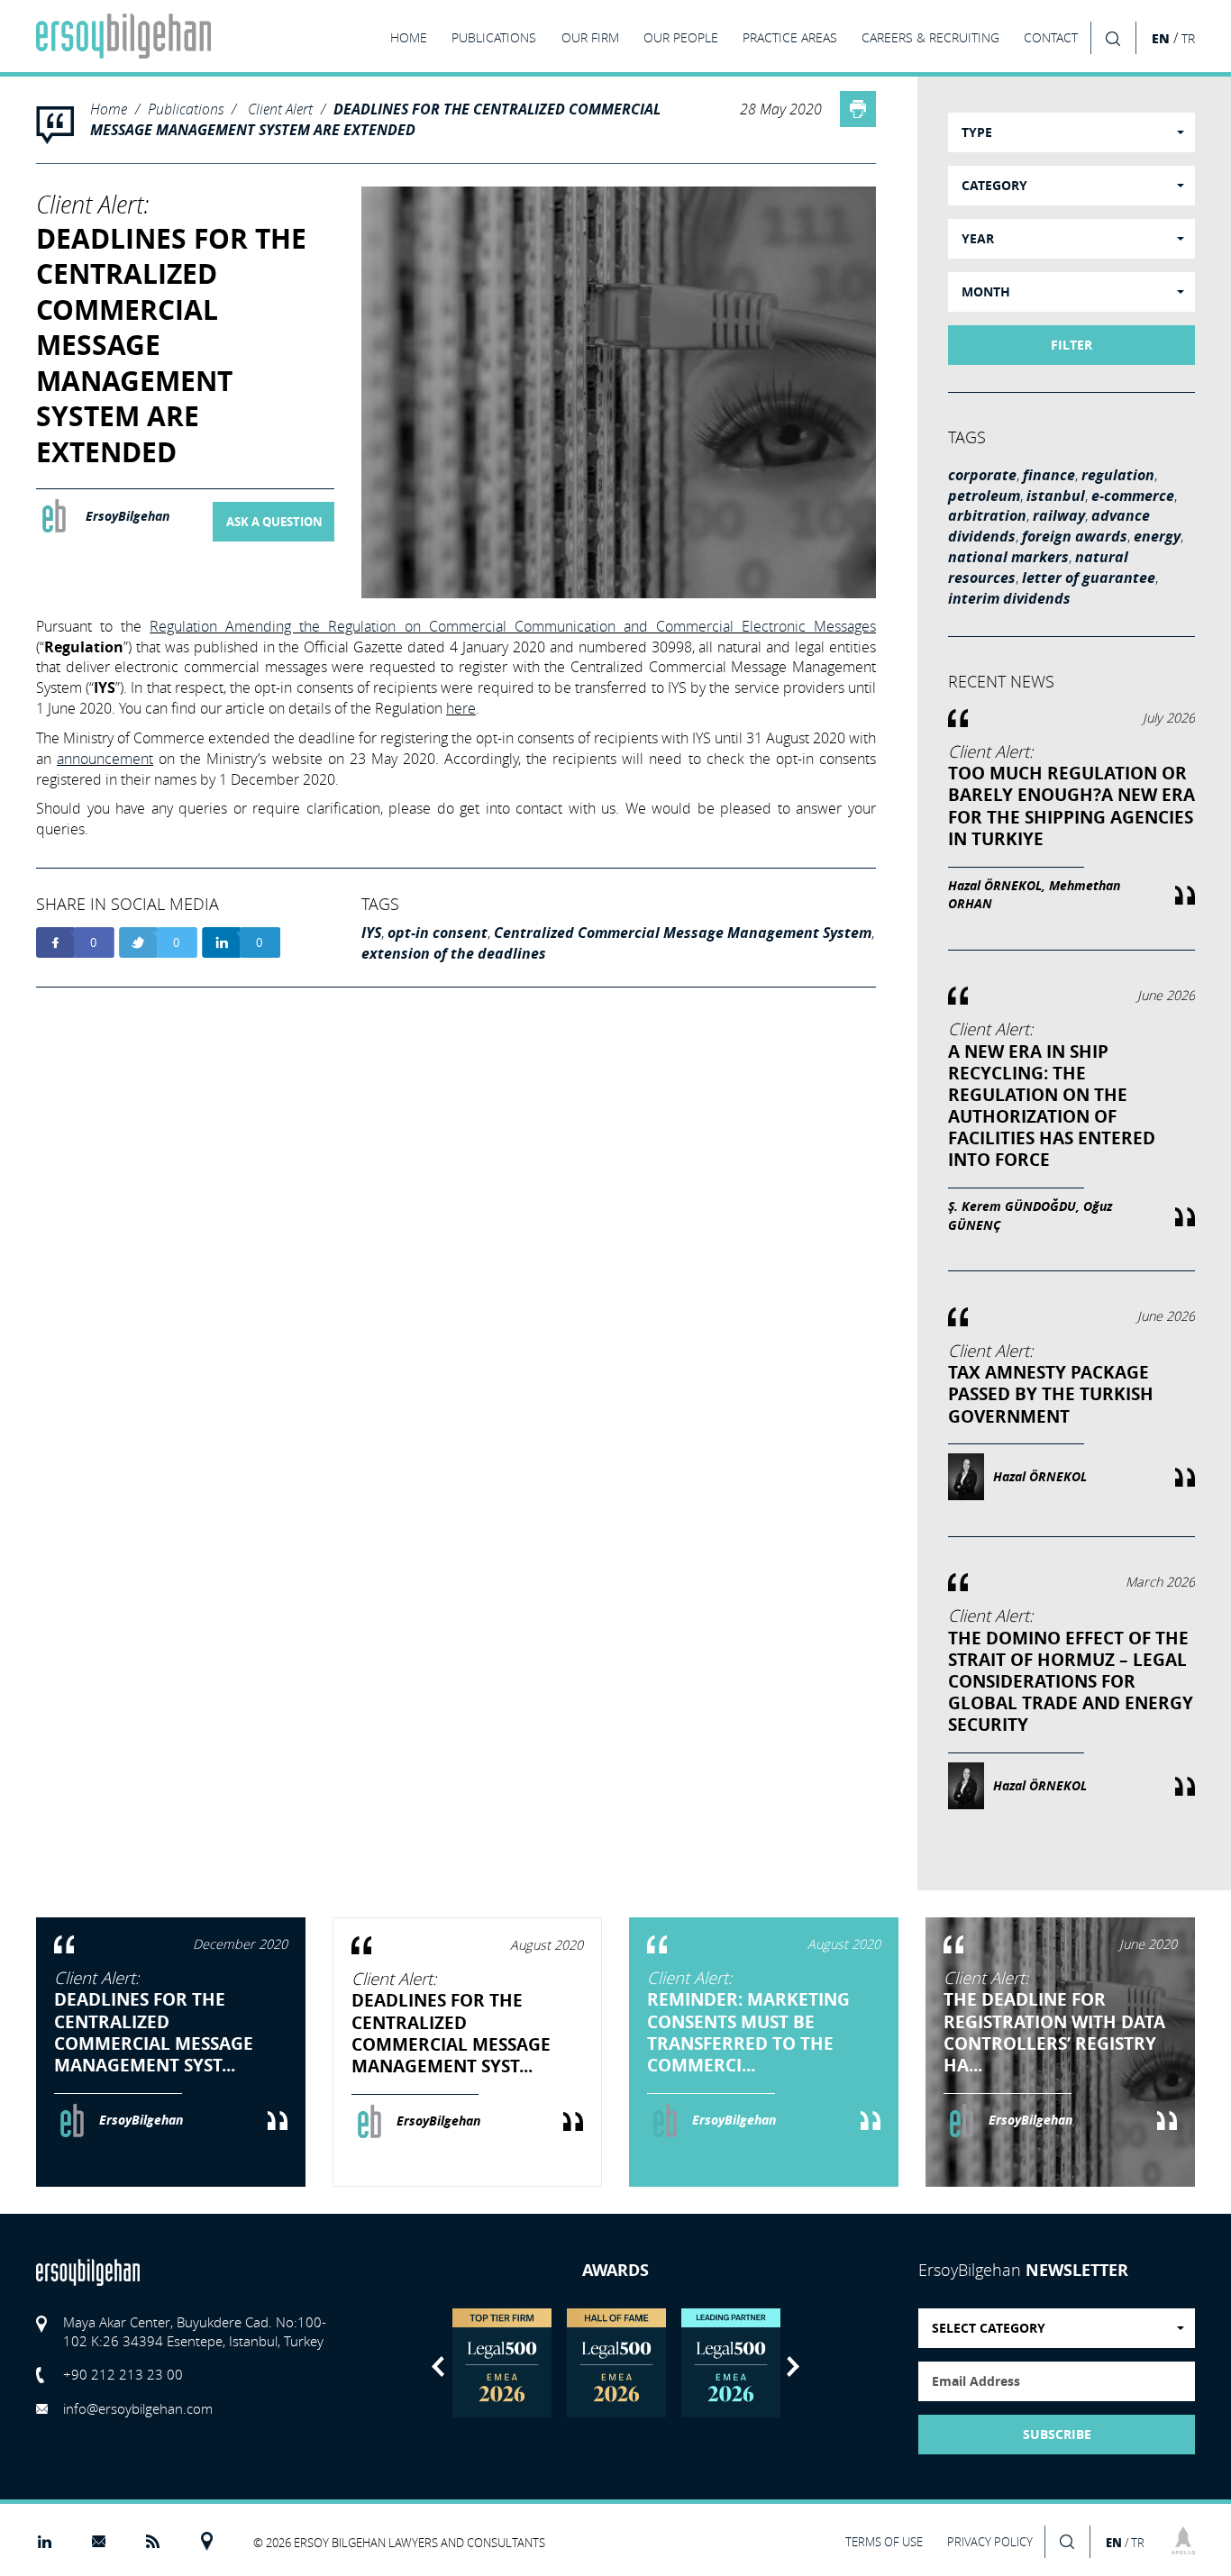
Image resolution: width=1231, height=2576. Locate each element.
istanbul (1056, 496)
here (461, 708)
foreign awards (1075, 536)
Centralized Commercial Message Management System (683, 933)
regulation (1118, 475)
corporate (982, 475)
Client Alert (280, 109)
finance (1049, 475)
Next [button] (793, 2367)
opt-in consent (438, 933)
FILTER (1071, 345)
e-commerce (1133, 496)
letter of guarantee (1089, 578)
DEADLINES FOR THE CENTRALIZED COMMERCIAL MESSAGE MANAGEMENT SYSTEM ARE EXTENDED (375, 119)
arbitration (987, 515)
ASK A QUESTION (274, 522)
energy (1157, 536)
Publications (186, 109)
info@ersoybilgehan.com (138, 2408)
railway (1059, 515)
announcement (105, 759)
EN (1161, 38)
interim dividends (1009, 598)
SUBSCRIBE (1057, 2435)
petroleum (984, 496)
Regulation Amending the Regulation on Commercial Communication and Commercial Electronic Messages (513, 626)
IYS (371, 933)
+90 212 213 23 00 (123, 2374)
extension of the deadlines (454, 953)
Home (109, 109)
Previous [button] (438, 2367)
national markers (1008, 557)
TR (1188, 39)
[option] (502, 2363)
